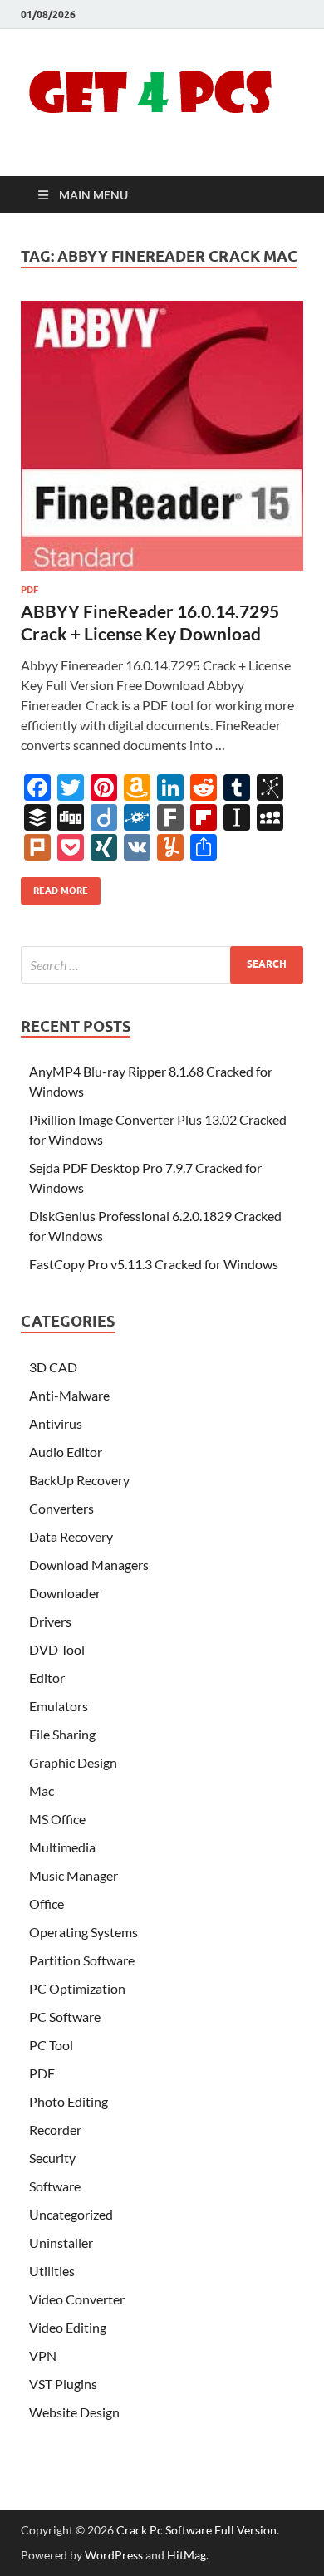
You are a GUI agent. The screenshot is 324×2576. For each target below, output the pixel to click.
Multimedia (62, 1847)
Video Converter (77, 2299)
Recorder (55, 2129)
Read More (54, 887)
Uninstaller (61, 2242)
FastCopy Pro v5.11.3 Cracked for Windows (154, 1264)
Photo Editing (69, 2101)
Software (55, 2186)
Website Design (74, 2412)
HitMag (187, 2555)
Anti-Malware (69, 1395)
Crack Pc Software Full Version (196, 2530)
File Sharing (62, 1734)
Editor (47, 1678)
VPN (43, 2355)
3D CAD (53, 1367)
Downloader (65, 1593)
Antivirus (56, 1423)
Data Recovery (71, 1536)
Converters (61, 1508)
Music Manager (74, 1875)
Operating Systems (83, 1932)
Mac (42, 1791)
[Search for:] (162, 965)
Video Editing (68, 2327)
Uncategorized (71, 2214)
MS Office (57, 1819)
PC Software (65, 2017)
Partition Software (82, 1960)
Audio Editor (66, 1452)
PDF (29, 590)
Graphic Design (73, 1762)
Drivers (50, 1621)
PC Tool (51, 2045)
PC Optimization (77, 1988)
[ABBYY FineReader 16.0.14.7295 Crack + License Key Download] (162, 436)
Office (47, 1904)
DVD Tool (57, 1649)
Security (52, 2158)
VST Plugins (63, 2384)
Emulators (59, 1706)
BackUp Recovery (79, 1480)
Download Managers (89, 1565)
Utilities (52, 2271)
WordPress (114, 2555)
